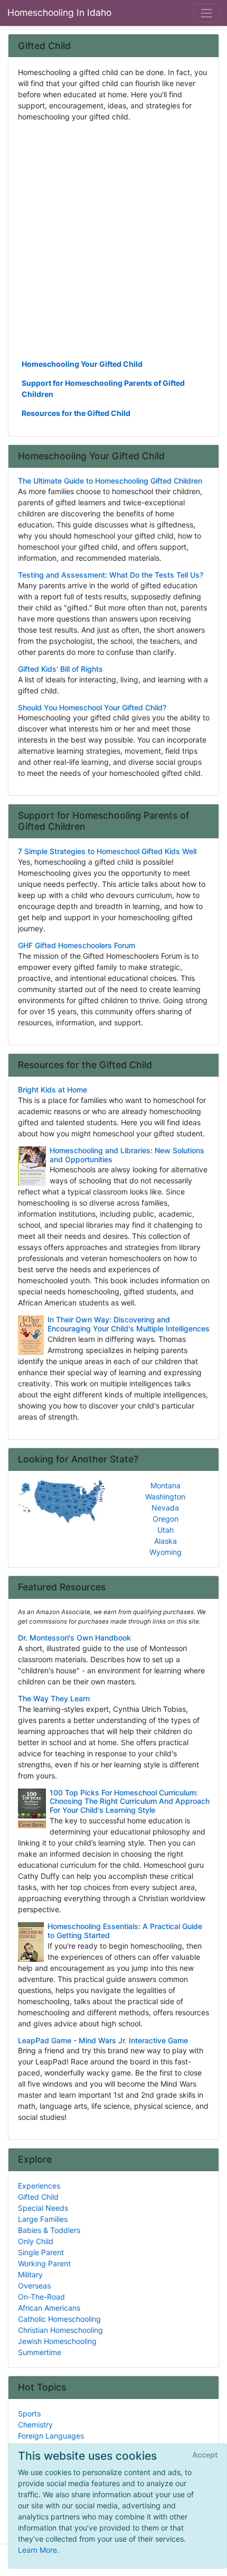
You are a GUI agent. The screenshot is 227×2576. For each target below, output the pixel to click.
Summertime (40, 2352)
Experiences (39, 2186)
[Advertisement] (113, 239)
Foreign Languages (51, 2436)
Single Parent (41, 2252)
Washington (165, 1497)
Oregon (165, 1519)
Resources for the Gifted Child (76, 413)
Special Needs (43, 2208)
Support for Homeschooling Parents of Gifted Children (103, 388)
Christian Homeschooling (60, 2330)
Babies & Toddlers (49, 2230)
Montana (165, 1485)
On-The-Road (41, 2297)
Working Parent (44, 2263)
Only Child (36, 2241)
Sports (29, 2413)
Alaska (165, 1541)
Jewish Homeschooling (57, 2341)
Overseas (34, 2286)
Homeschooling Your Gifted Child (82, 364)
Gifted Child (38, 2197)
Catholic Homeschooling (59, 2319)
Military (30, 2274)
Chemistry (35, 2425)
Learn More (37, 2550)
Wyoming (165, 1552)
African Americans (49, 2308)
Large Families (43, 2219)
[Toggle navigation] (207, 13)
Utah (165, 1530)
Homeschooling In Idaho (59, 12)
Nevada (165, 1508)
